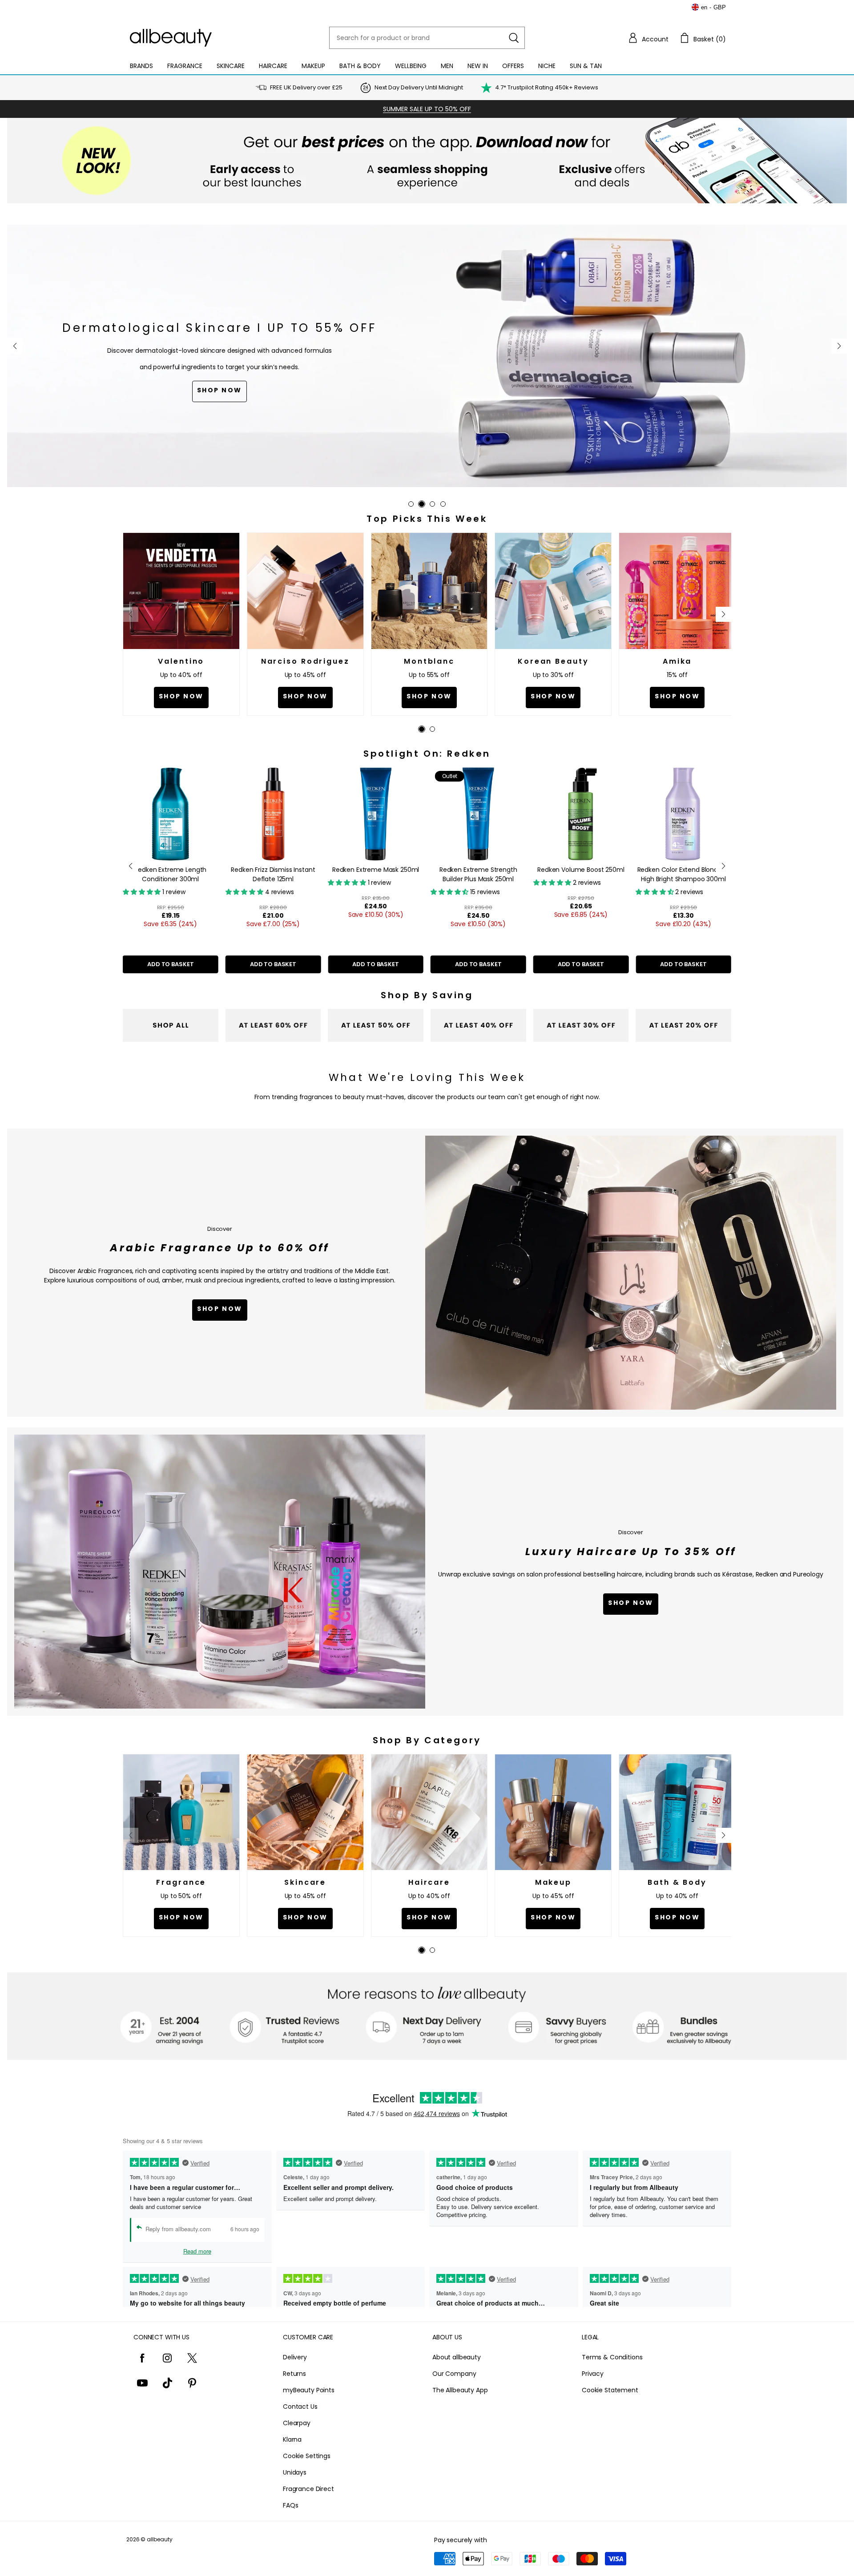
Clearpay (297, 2423)
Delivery (295, 2357)
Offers (513, 66)
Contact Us (300, 2407)
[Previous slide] (15, 346)
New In (478, 66)
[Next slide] (839, 346)
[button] (648, 38)
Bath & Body (360, 66)
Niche (547, 66)
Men (447, 66)
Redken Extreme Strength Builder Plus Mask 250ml (478, 874)
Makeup (313, 66)
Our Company (454, 2374)
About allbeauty (457, 2357)
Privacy (593, 2374)
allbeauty (160, 2539)
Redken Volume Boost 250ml (581, 870)
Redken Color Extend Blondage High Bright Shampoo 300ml (684, 874)
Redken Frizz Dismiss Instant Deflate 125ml (273, 874)
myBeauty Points (309, 2390)
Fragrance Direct (308, 2489)
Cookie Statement (610, 2390)
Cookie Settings (307, 2456)
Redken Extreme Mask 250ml (376, 870)
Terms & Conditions (612, 2357)
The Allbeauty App (460, 2390)
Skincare (231, 66)
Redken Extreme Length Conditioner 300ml (170, 874)
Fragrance (185, 66)
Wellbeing (411, 66)
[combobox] (427, 38)
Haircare (273, 66)
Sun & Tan (586, 66)
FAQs (290, 2505)
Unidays (295, 2472)
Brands (141, 66)
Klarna (292, 2439)
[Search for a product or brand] (514, 38)
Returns (294, 2374)
